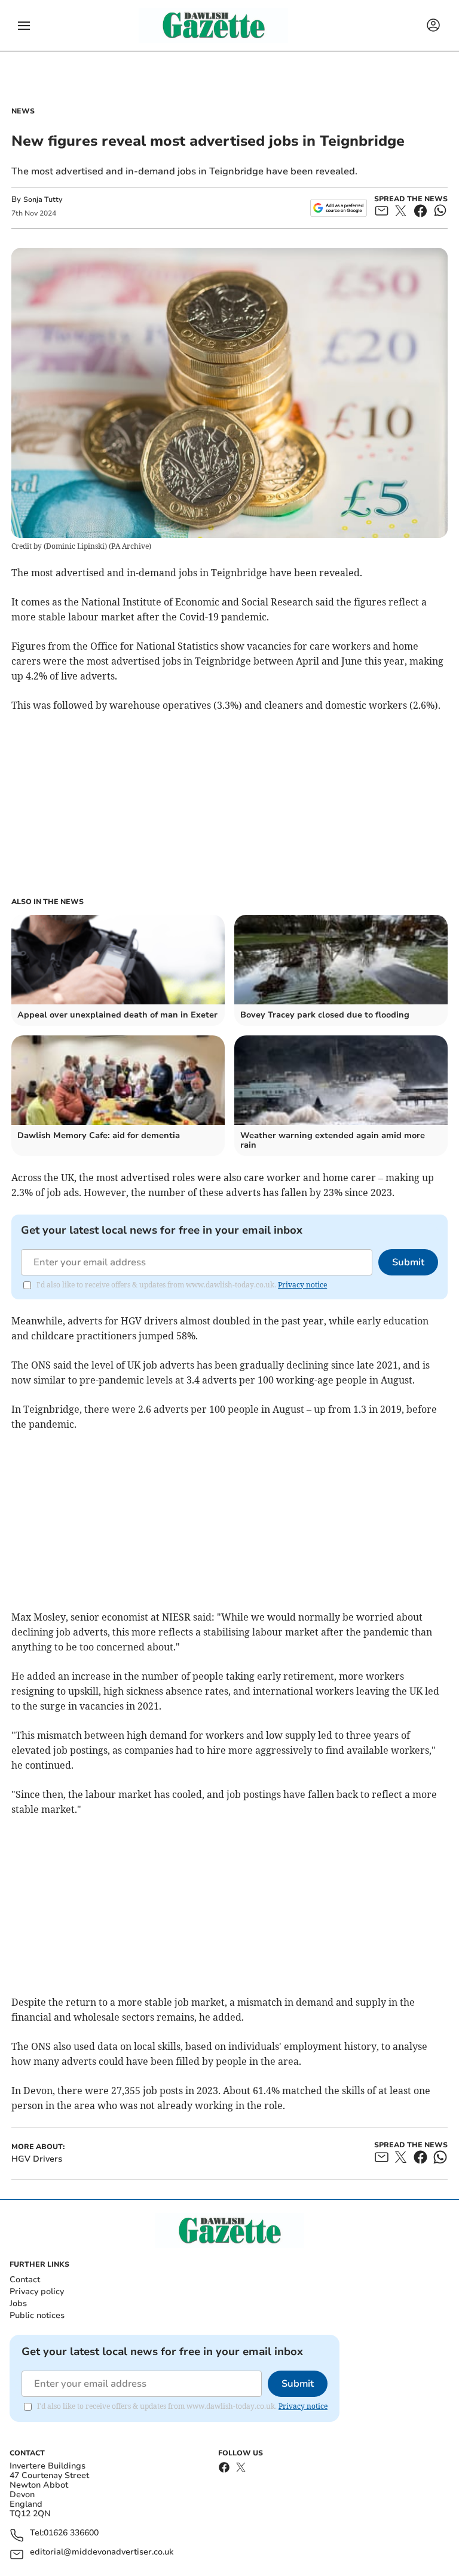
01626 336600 (71, 2533)
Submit (408, 1262)
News (23, 111)
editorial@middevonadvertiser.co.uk (102, 2552)
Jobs (18, 2303)
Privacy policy (37, 2291)
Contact (25, 2280)
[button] (24, 26)
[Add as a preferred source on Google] (339, 208)
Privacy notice (302, 1285)
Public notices (37, 2315)
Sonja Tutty (43, 199)
